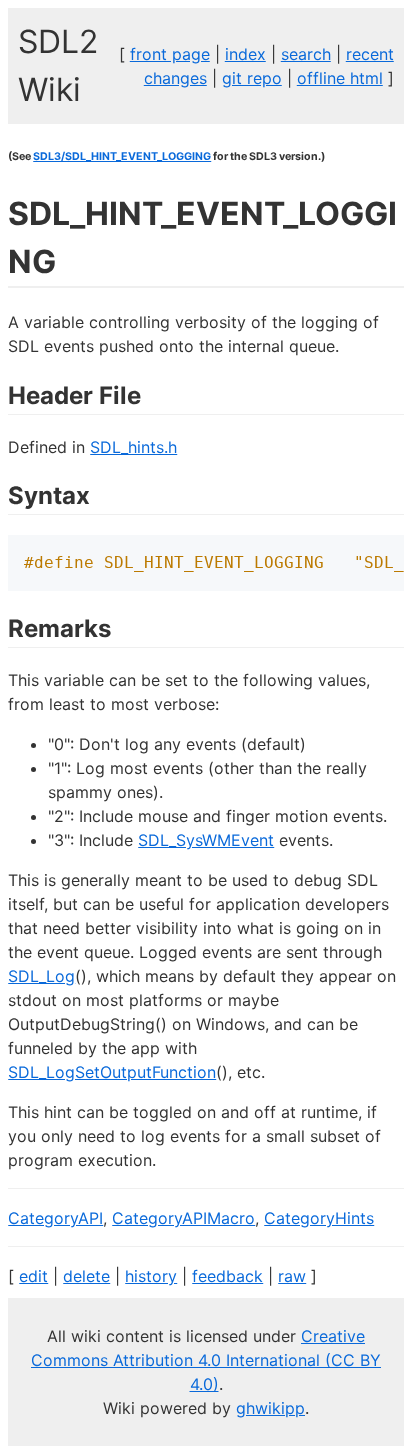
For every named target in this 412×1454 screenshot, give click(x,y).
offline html (340, 78)
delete (86, 1276)
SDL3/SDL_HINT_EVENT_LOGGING (122, 156)
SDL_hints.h (133, 447)
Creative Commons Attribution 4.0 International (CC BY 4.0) (206, 1360)
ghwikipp (270, 1408)
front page (170, 54)
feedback (227, 1276)
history (151, 1276)
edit (33, 1276)
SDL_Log (41, 976)
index (245, 54)
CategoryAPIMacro (183, 1218)
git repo (252, 78)
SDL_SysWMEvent (206, 840)
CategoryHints (319, 1218)
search (306, 54)
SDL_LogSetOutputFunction (112, 1072)
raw (292, 1276)
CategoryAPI (55, 1218)
